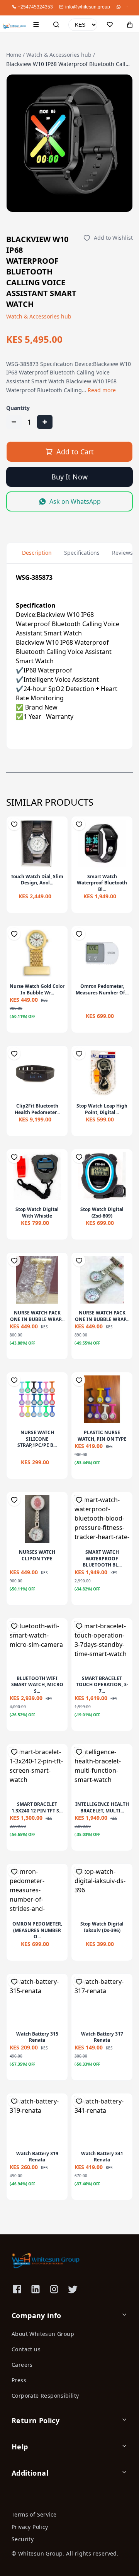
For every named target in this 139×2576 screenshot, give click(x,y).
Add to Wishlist (113, 238)
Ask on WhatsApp (75, 501)
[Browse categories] (36, 25)
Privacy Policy (30, 2527)
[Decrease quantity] (14, 422)
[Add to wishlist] (14, 824)
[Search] (56, 25)
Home (14, 55)
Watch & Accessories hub (59, 55)
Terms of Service (34, 2514)
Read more (102, 390)
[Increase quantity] (45, 422)
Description (37, 553)
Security (23, 2539)
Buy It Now (69, 477)
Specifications (82, 553)
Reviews (122, 553)
